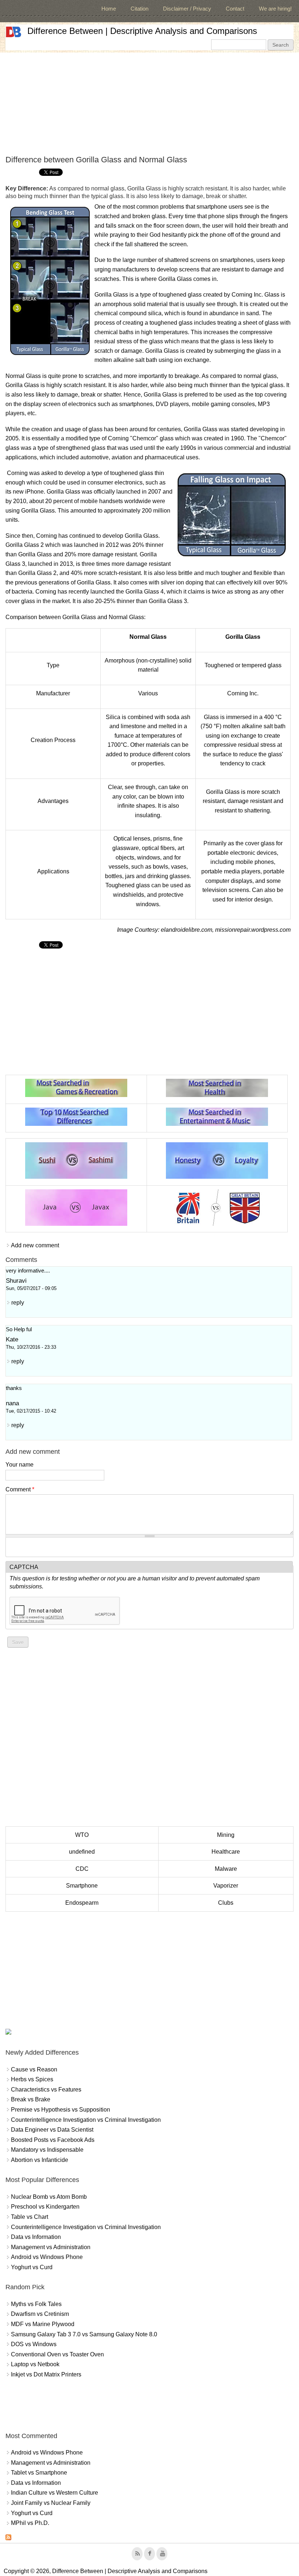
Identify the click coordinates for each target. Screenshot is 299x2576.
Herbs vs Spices (32, 2079)
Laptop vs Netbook (35, 2364)
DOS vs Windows (34, 2344)
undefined (82, 1852)
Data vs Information (36, 2237)
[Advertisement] (149, 104)
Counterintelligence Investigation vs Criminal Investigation (86, 2120)
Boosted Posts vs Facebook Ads (53, 2140)
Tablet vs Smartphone (39, 2473)
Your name (20, 1465)
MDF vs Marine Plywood (43, 2324)
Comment (20, 1489)
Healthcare (226, 1852)
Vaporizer (226, 1886)
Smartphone (82, 1886)
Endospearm (82, 1903)
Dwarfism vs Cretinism (40, 2314)
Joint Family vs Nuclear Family (51, 2503)
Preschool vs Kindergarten (45, 2207)
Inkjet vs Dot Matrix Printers (46, 2374)
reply (18, 1303)
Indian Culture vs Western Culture (55, 2493)
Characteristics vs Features (46, 2090)
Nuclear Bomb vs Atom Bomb (49, 2197)
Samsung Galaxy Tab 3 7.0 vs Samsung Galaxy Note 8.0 (84, 2334)
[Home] (13, 32)
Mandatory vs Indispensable (47, 2150)
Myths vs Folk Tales (36, 2304)
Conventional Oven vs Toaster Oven (57, 2354)
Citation (139, 9)
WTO (82, 1835)
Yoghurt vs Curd (32, 2267)
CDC (82, 1869)
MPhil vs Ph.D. (30, 2523)
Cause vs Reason (34, 2069)
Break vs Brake (31, 2099)
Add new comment (35, 1245)
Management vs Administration (51, 2247)
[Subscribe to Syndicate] (8, 2538)
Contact (235, 9)
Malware (226, 1869)
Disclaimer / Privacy (187, 9)
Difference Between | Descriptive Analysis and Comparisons (142, 31)
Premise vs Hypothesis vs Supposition (61, 2110)
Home (109, 9)
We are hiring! (275, 9)
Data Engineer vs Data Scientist (52, 2130)
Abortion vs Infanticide (40, 2160)
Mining (226, 1835)
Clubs (226, 1903)
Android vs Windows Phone (47, 2257)
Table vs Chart (30, 2217)
